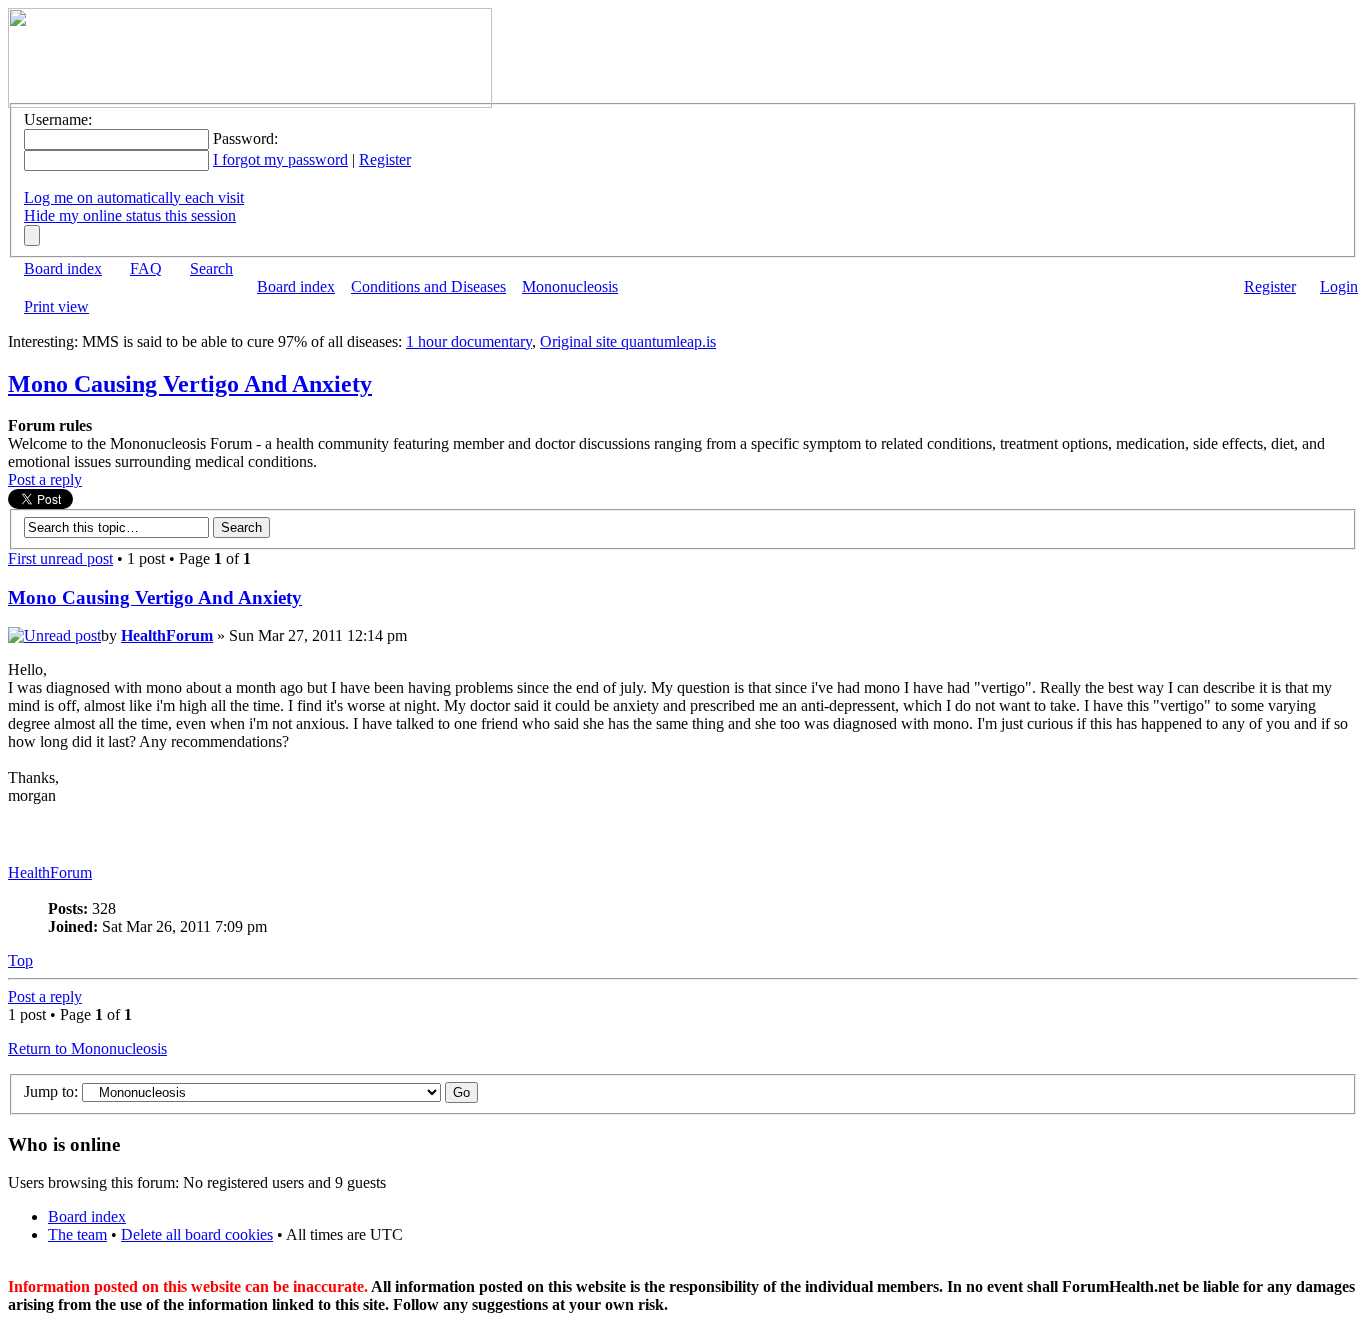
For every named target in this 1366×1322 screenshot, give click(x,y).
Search (211, 268)
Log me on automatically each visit (134, 197)
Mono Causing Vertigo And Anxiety (190, 384)
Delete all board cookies (197, 1234)
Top (20, 960)
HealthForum (167, 635)
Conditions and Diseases (428, 286)
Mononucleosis (570, 286)
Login (1339, 286)
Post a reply (45, 479)
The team (77, 1234)
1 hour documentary (469, 341)
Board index (63, 268)
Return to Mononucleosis (87, 1048)
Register (385, 159)
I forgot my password (280, 159)
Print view (56, 306)
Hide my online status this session (130, 215)
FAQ (146, 268)
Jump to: (51, 1091)
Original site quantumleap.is (628, 341)
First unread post (60, 558)
